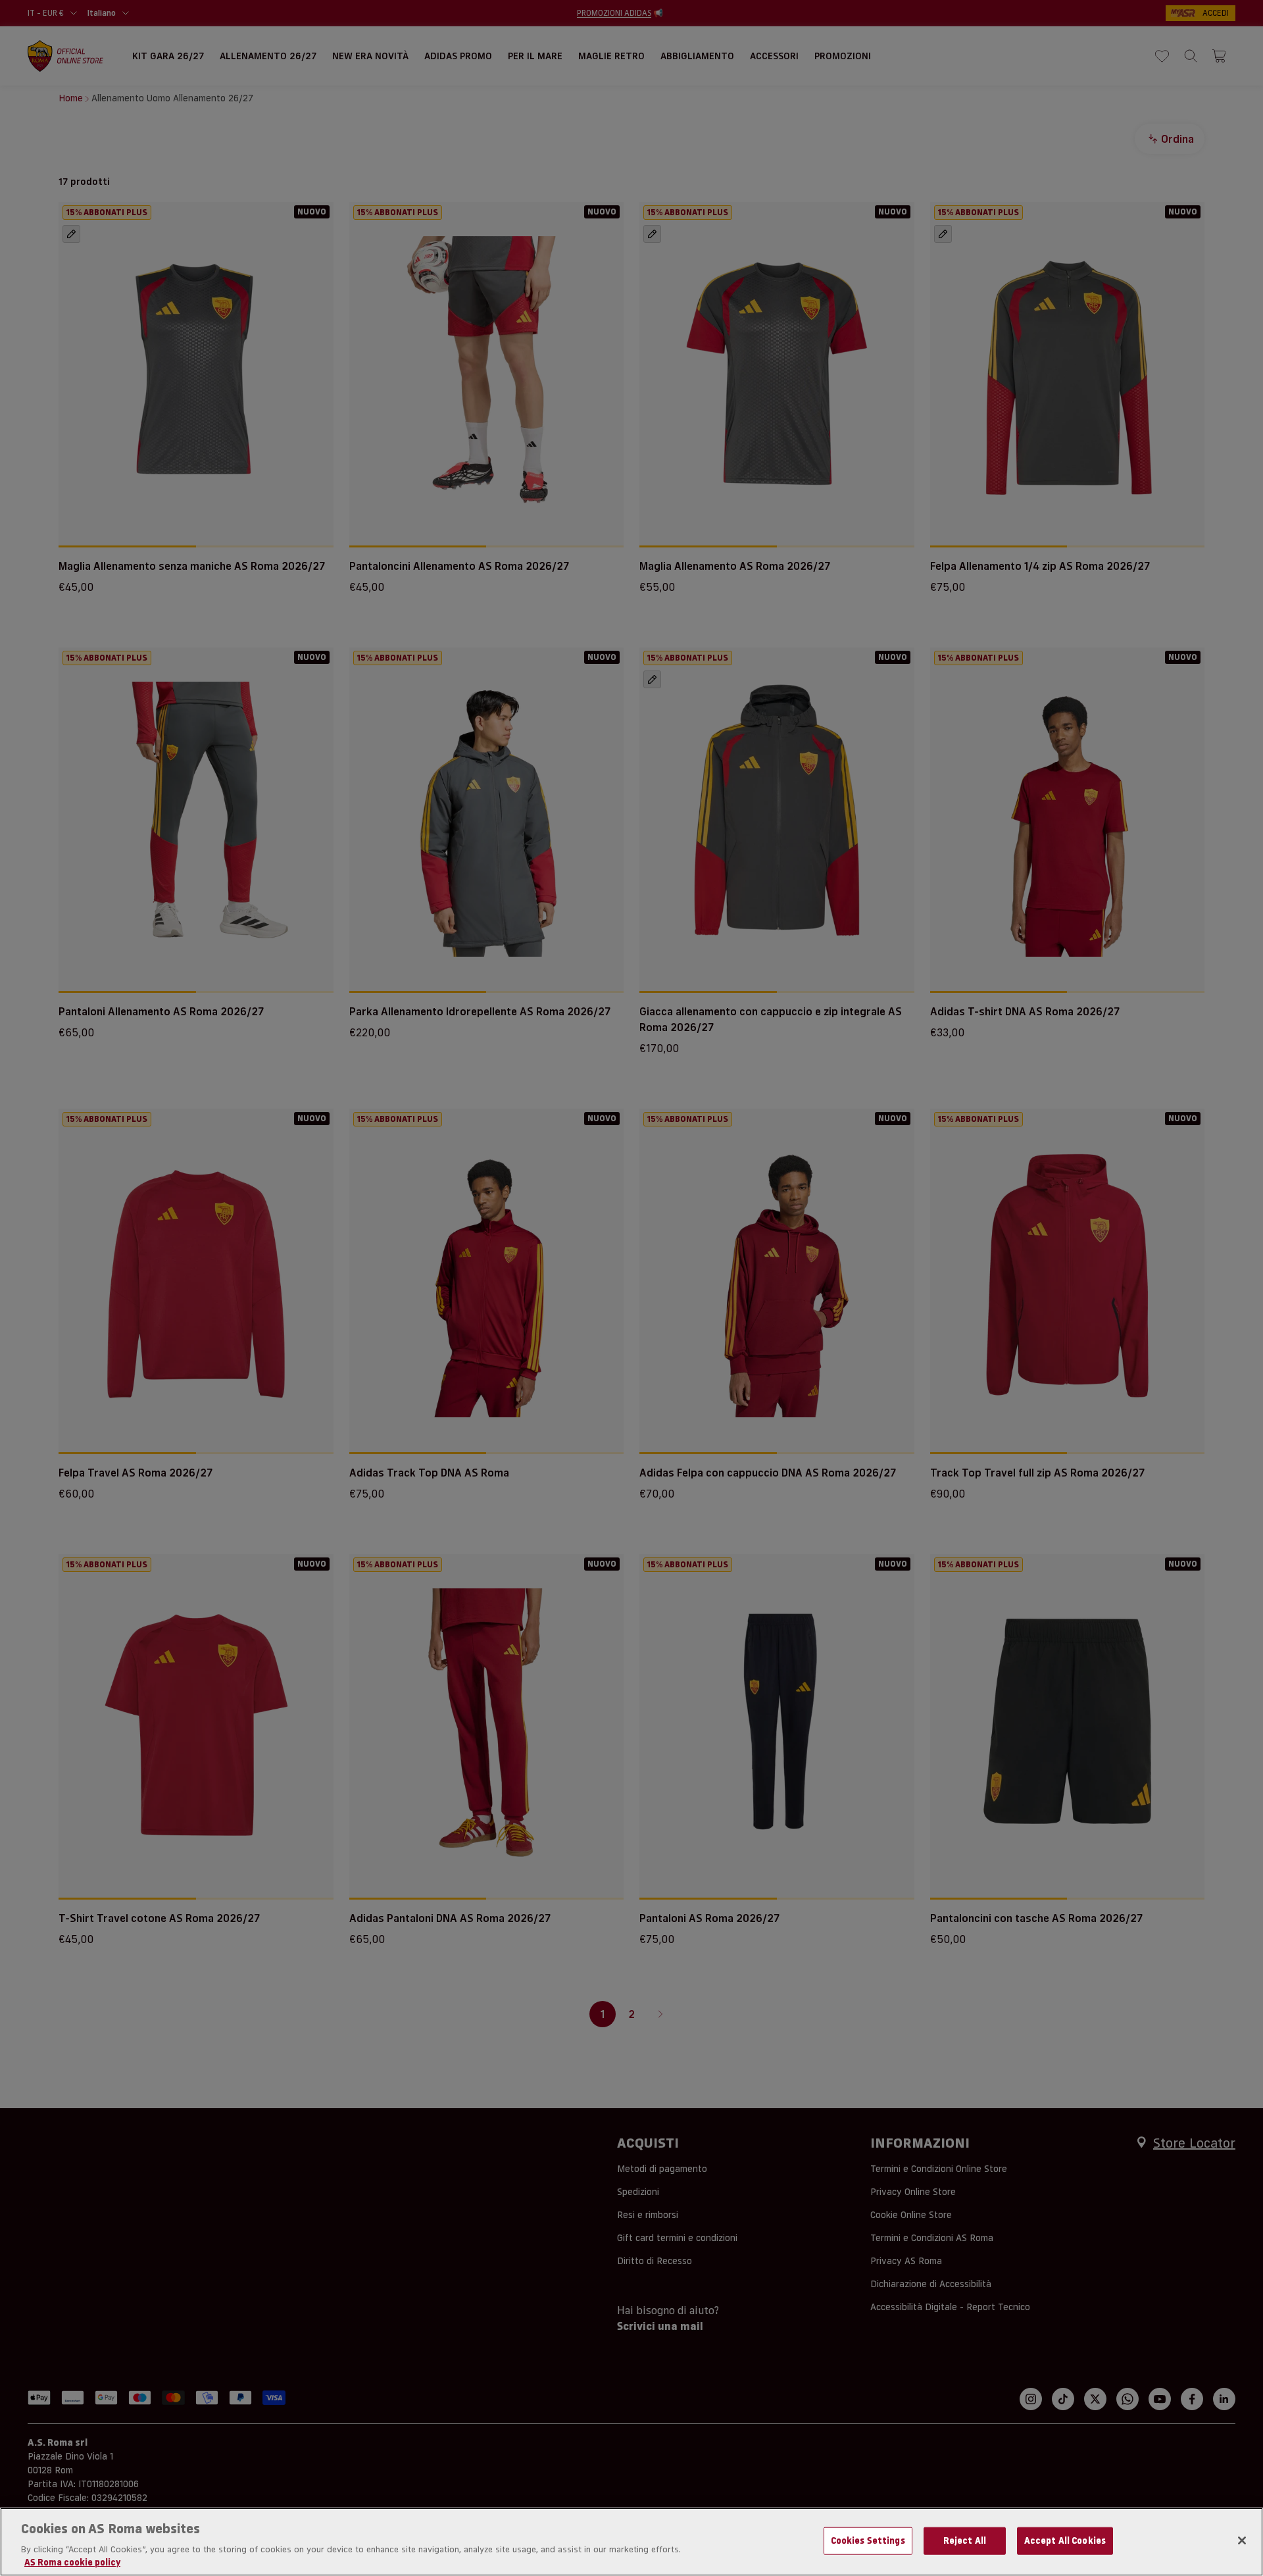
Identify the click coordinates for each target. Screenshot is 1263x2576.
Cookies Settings (868, 2540)
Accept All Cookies (1065, 2540)
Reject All (965, 2540)
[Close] (1242, 2540)
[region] (631, 2542)
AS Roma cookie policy (72, 2562)
